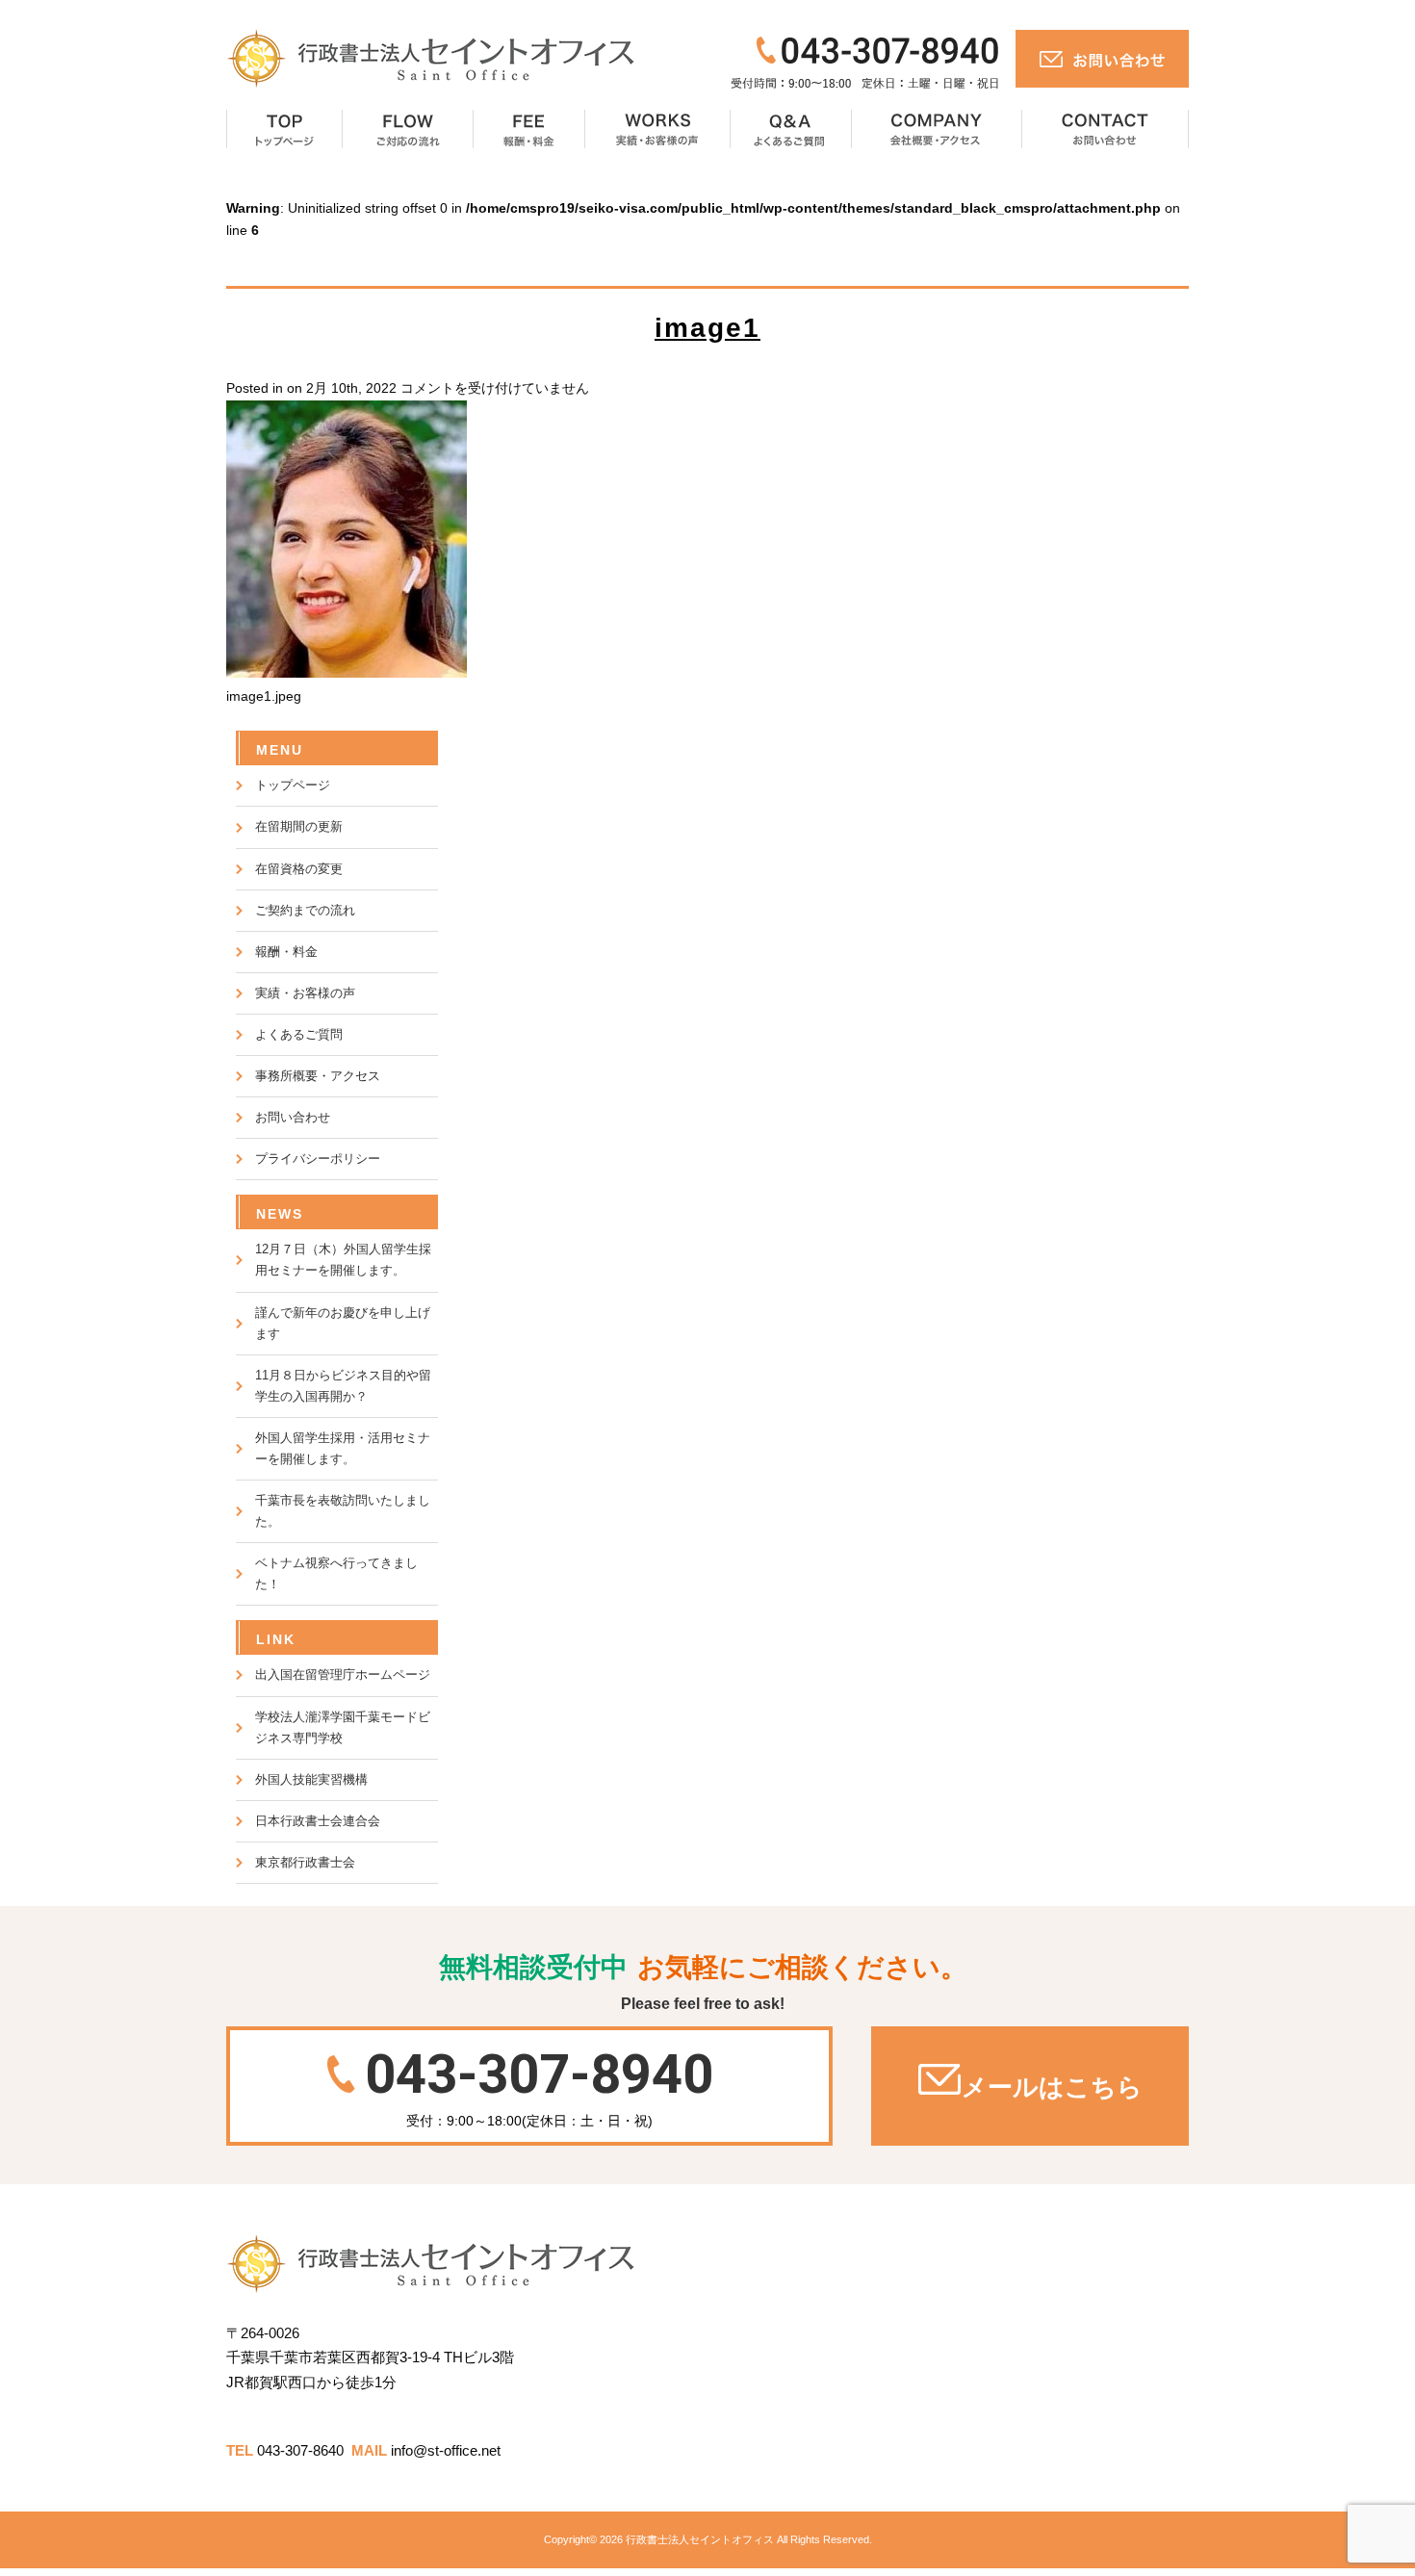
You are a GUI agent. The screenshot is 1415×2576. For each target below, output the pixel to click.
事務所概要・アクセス (318, 1076)
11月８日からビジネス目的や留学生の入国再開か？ (343, 1386)
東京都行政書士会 (305, 1862)
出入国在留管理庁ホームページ (343, 1674)
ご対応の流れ (408, 130)
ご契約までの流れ (305, 910)
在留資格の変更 (299, 869)
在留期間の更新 (299, 826)
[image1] (347, 673)
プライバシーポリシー (318, 1159)
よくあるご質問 (791, 130)
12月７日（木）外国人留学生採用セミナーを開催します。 (343, 1260)
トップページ (284, 130)
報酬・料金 (529, 130)
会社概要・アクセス (937, 130)
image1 (707, 328)
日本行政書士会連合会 (318, 1821)
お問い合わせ (1106, 130)
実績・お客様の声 (658, 130)
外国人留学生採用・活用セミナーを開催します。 (343, 1448)
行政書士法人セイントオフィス (700, 2539)
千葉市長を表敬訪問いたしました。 (343, 1511)
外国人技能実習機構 (311, 1779)
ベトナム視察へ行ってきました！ (336, 1573)
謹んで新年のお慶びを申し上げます (343, 1323)
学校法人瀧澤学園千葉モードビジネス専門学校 (343, 1727)
